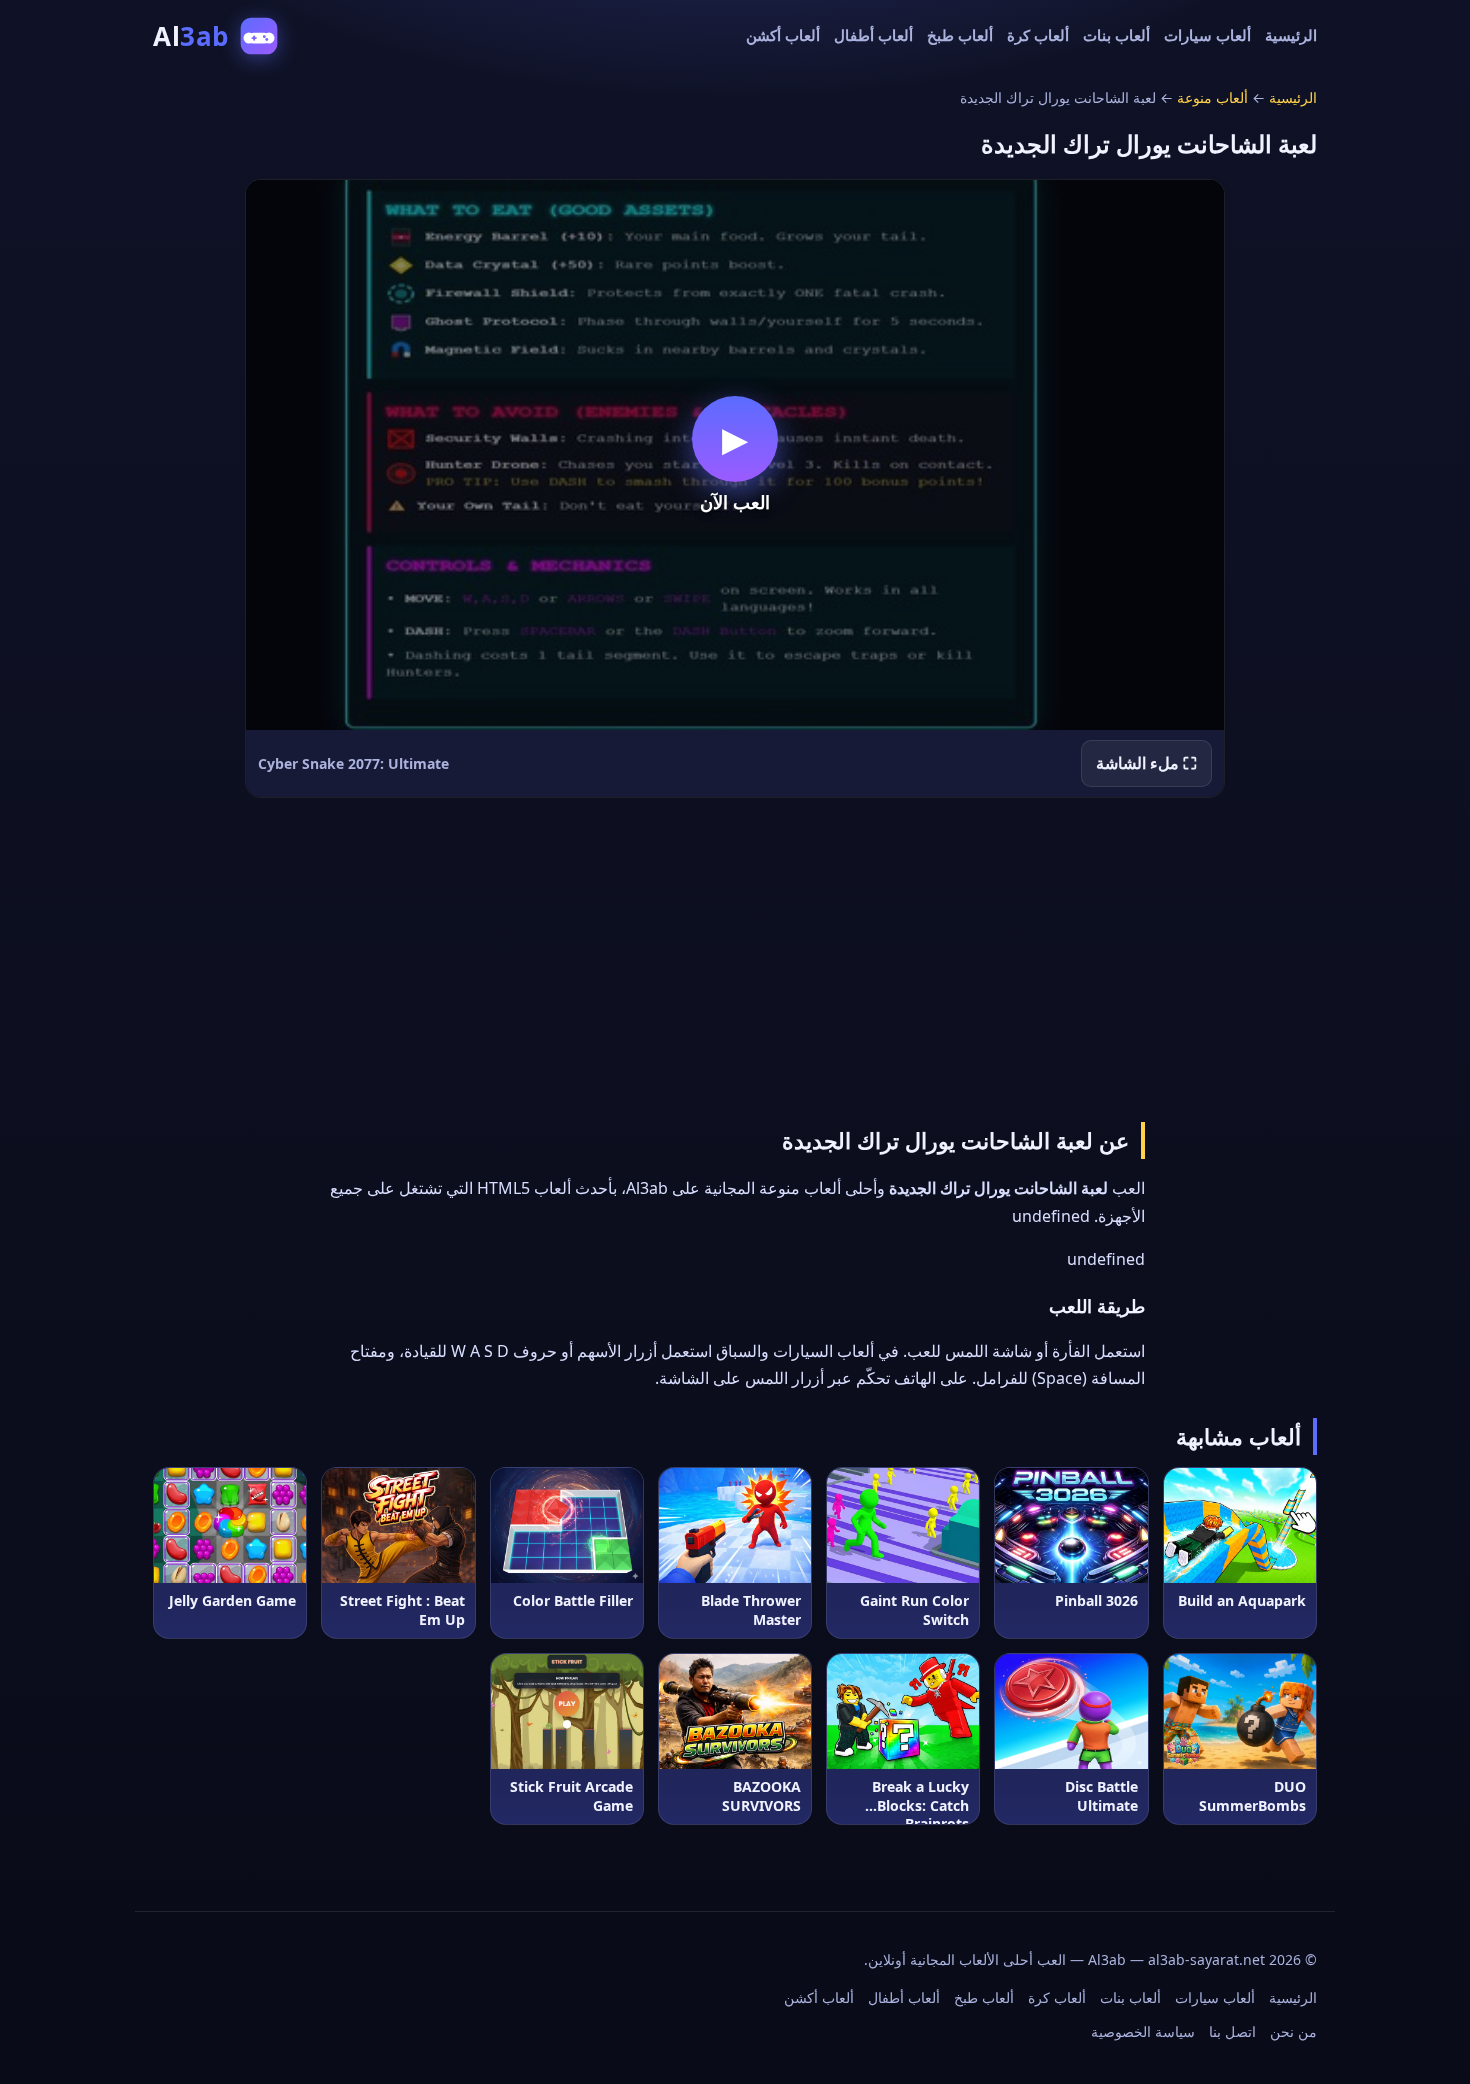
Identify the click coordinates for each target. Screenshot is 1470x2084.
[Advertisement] (735, 956)
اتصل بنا (1232, 2031)
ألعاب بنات (1116, 35)
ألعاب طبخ (960, 35)
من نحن (1293, 2031)
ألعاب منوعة (1212, 97)
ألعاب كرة (1038, 35)
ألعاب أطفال (873, 35)
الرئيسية (1291, 35)
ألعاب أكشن (783, 35)
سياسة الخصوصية (1143, 2031)
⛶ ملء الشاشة (1146, 763)
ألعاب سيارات (1207, 35)
